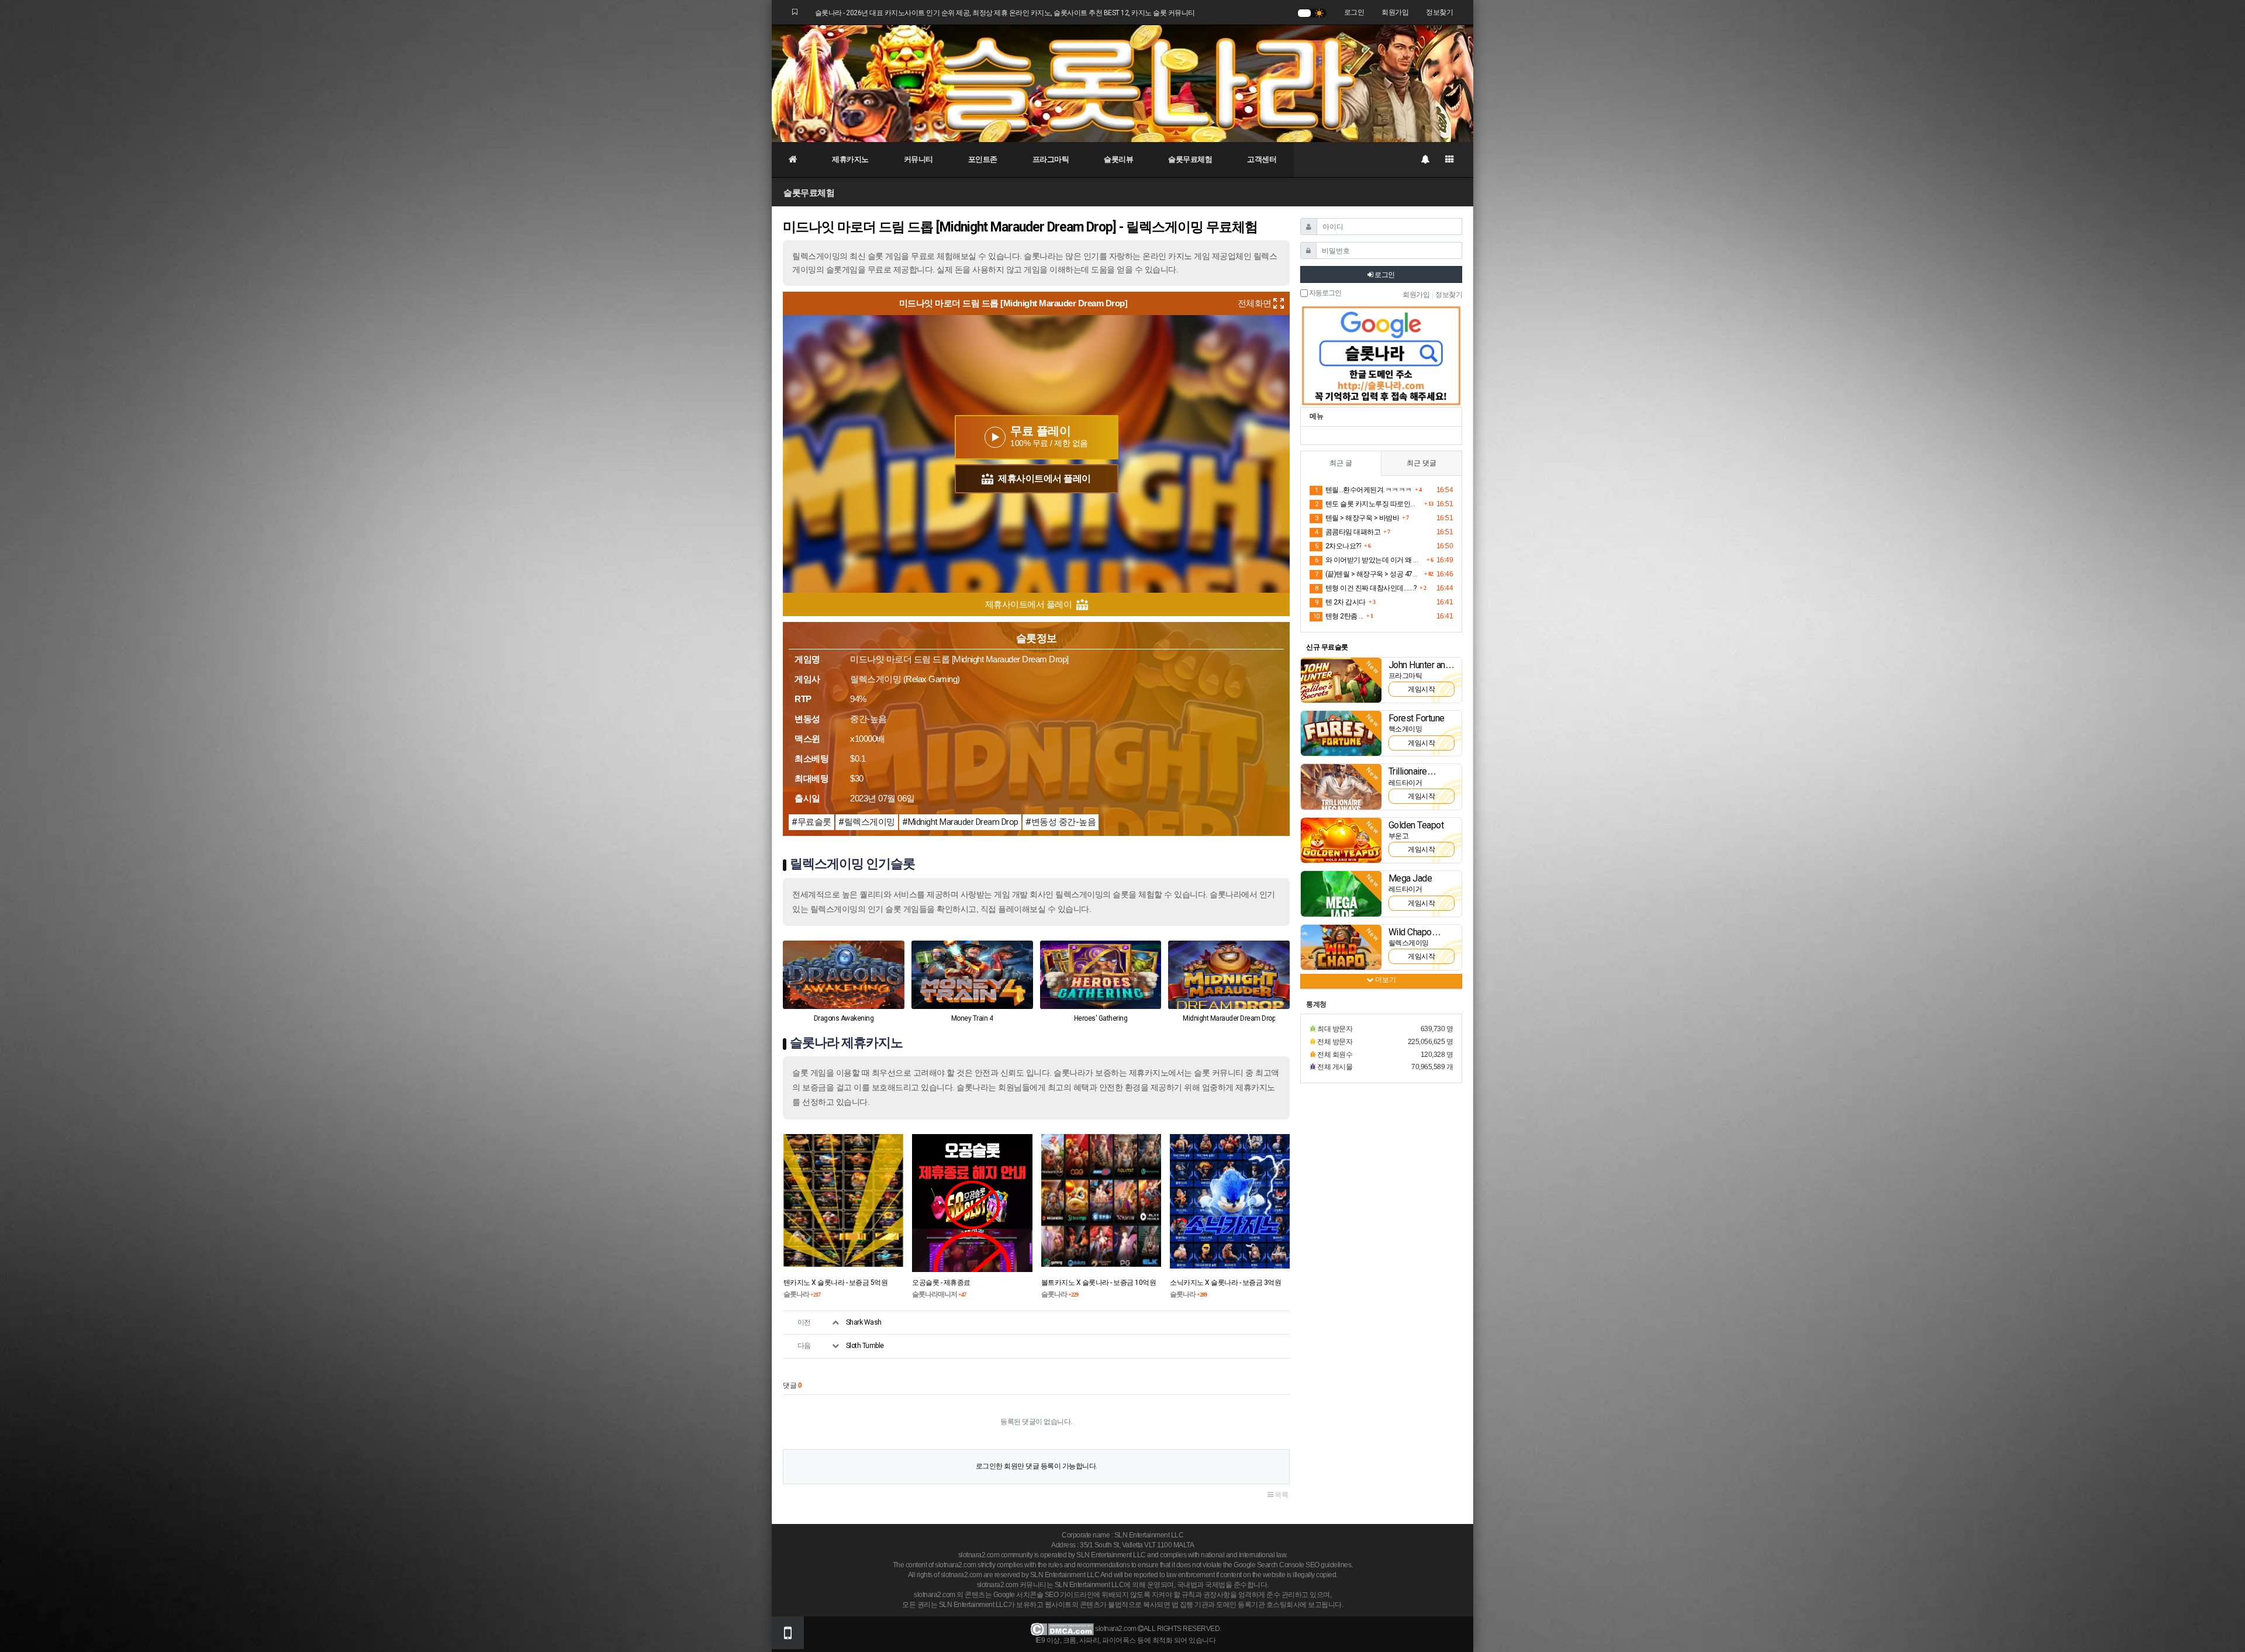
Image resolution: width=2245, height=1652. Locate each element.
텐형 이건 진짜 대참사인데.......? (1366, 588)
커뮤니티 (918, 159)
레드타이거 (1405, 783)
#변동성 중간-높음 (1061, 822)
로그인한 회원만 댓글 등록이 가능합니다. (1037, 1466)
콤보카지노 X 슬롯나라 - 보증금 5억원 (1225, 1283)
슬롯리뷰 (1118, 159)
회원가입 (1395, 12)
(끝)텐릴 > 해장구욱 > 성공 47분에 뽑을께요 (1368, 574)
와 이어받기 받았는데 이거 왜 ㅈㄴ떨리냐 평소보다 (1369, 560)
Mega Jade (1410, 878)
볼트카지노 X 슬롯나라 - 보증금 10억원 (841, 1283)
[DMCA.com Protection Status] (1062, 1629)
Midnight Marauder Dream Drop (1229, 1018)
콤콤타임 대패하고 (1348, 532)
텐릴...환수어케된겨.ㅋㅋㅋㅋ (1363, 490)
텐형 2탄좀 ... (1338, 616)
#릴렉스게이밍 (867, 822)
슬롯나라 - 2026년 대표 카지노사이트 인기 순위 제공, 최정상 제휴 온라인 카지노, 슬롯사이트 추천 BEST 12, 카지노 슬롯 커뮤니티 (1005, 13)
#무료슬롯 (811, 822)
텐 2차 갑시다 (1340, 602)
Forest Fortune (1417, 718)
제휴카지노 (850, 159)
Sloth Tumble (865, 1346)
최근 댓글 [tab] (1422, 463)
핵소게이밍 (1405, 729)
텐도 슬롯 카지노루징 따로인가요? (1368, 504)
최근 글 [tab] (1341, 463)
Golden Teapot (1416, 825)
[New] (1341, 680)
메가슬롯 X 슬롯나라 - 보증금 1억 (1090, 1283)
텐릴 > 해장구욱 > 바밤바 (1357, 518)
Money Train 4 (972, 1018)
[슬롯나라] (1122, 83)
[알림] (1425, 160)
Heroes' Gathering (1101, 1018)
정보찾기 (1439, 12)
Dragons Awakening (844, 1018)
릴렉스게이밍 (1409, 943)
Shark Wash (864, 1322)
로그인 (1354, 12)
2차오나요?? (1338, 546)
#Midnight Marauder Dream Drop (960, 822)
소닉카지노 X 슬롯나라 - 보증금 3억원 (968, 1283)
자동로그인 (1324, 293)
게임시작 (1421, 689)
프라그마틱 (1051, 159)
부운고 (1399, 836)
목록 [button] (1281, 1495)
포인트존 (983, 159)
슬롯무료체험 (1190, 159)
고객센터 (1262, 159)
